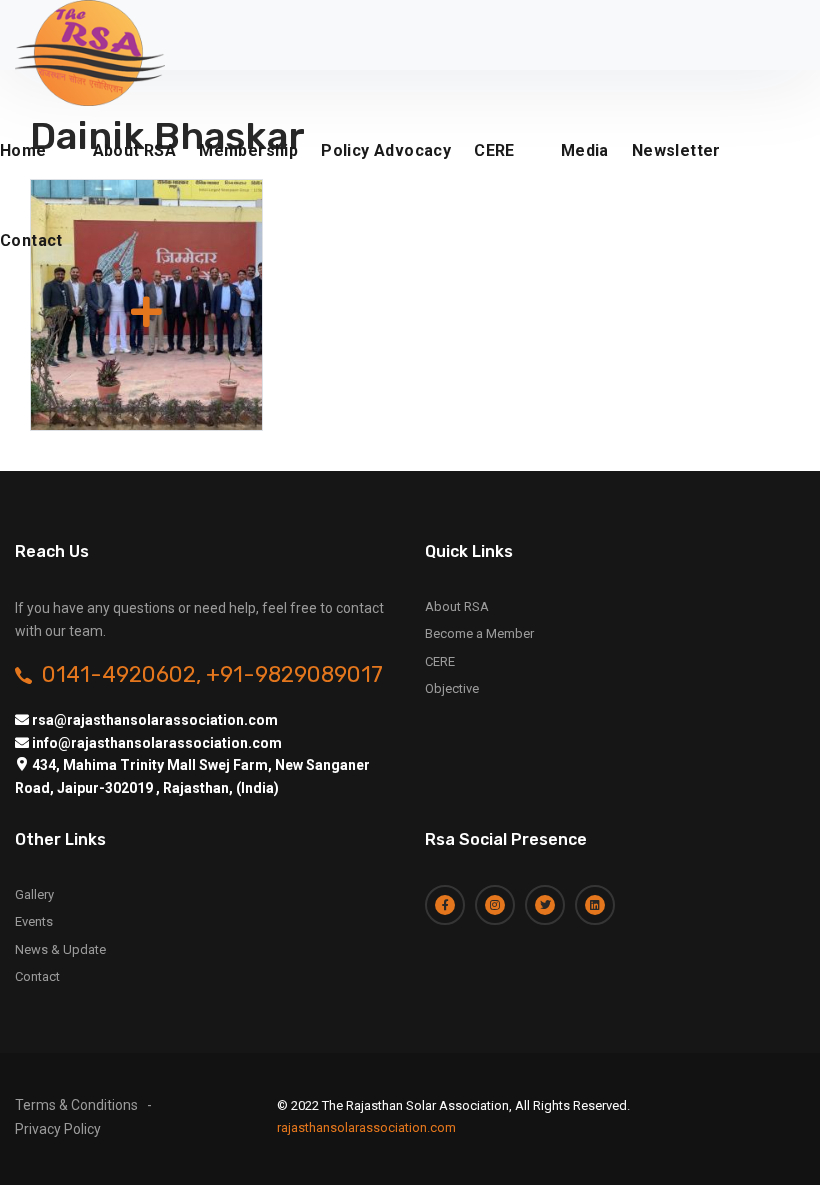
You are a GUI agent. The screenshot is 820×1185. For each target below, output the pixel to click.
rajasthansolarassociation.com (366, 1127)
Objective (452, 688)
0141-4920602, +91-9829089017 (212, 675)
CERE (494, 150)
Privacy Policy (58, 1129)
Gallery (34, 894)
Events (34, 921)
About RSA (457, 606)
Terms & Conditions (76, 1105)
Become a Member (479, 633)
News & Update (60, 949)
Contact (31, 240)
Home (23, 150)
